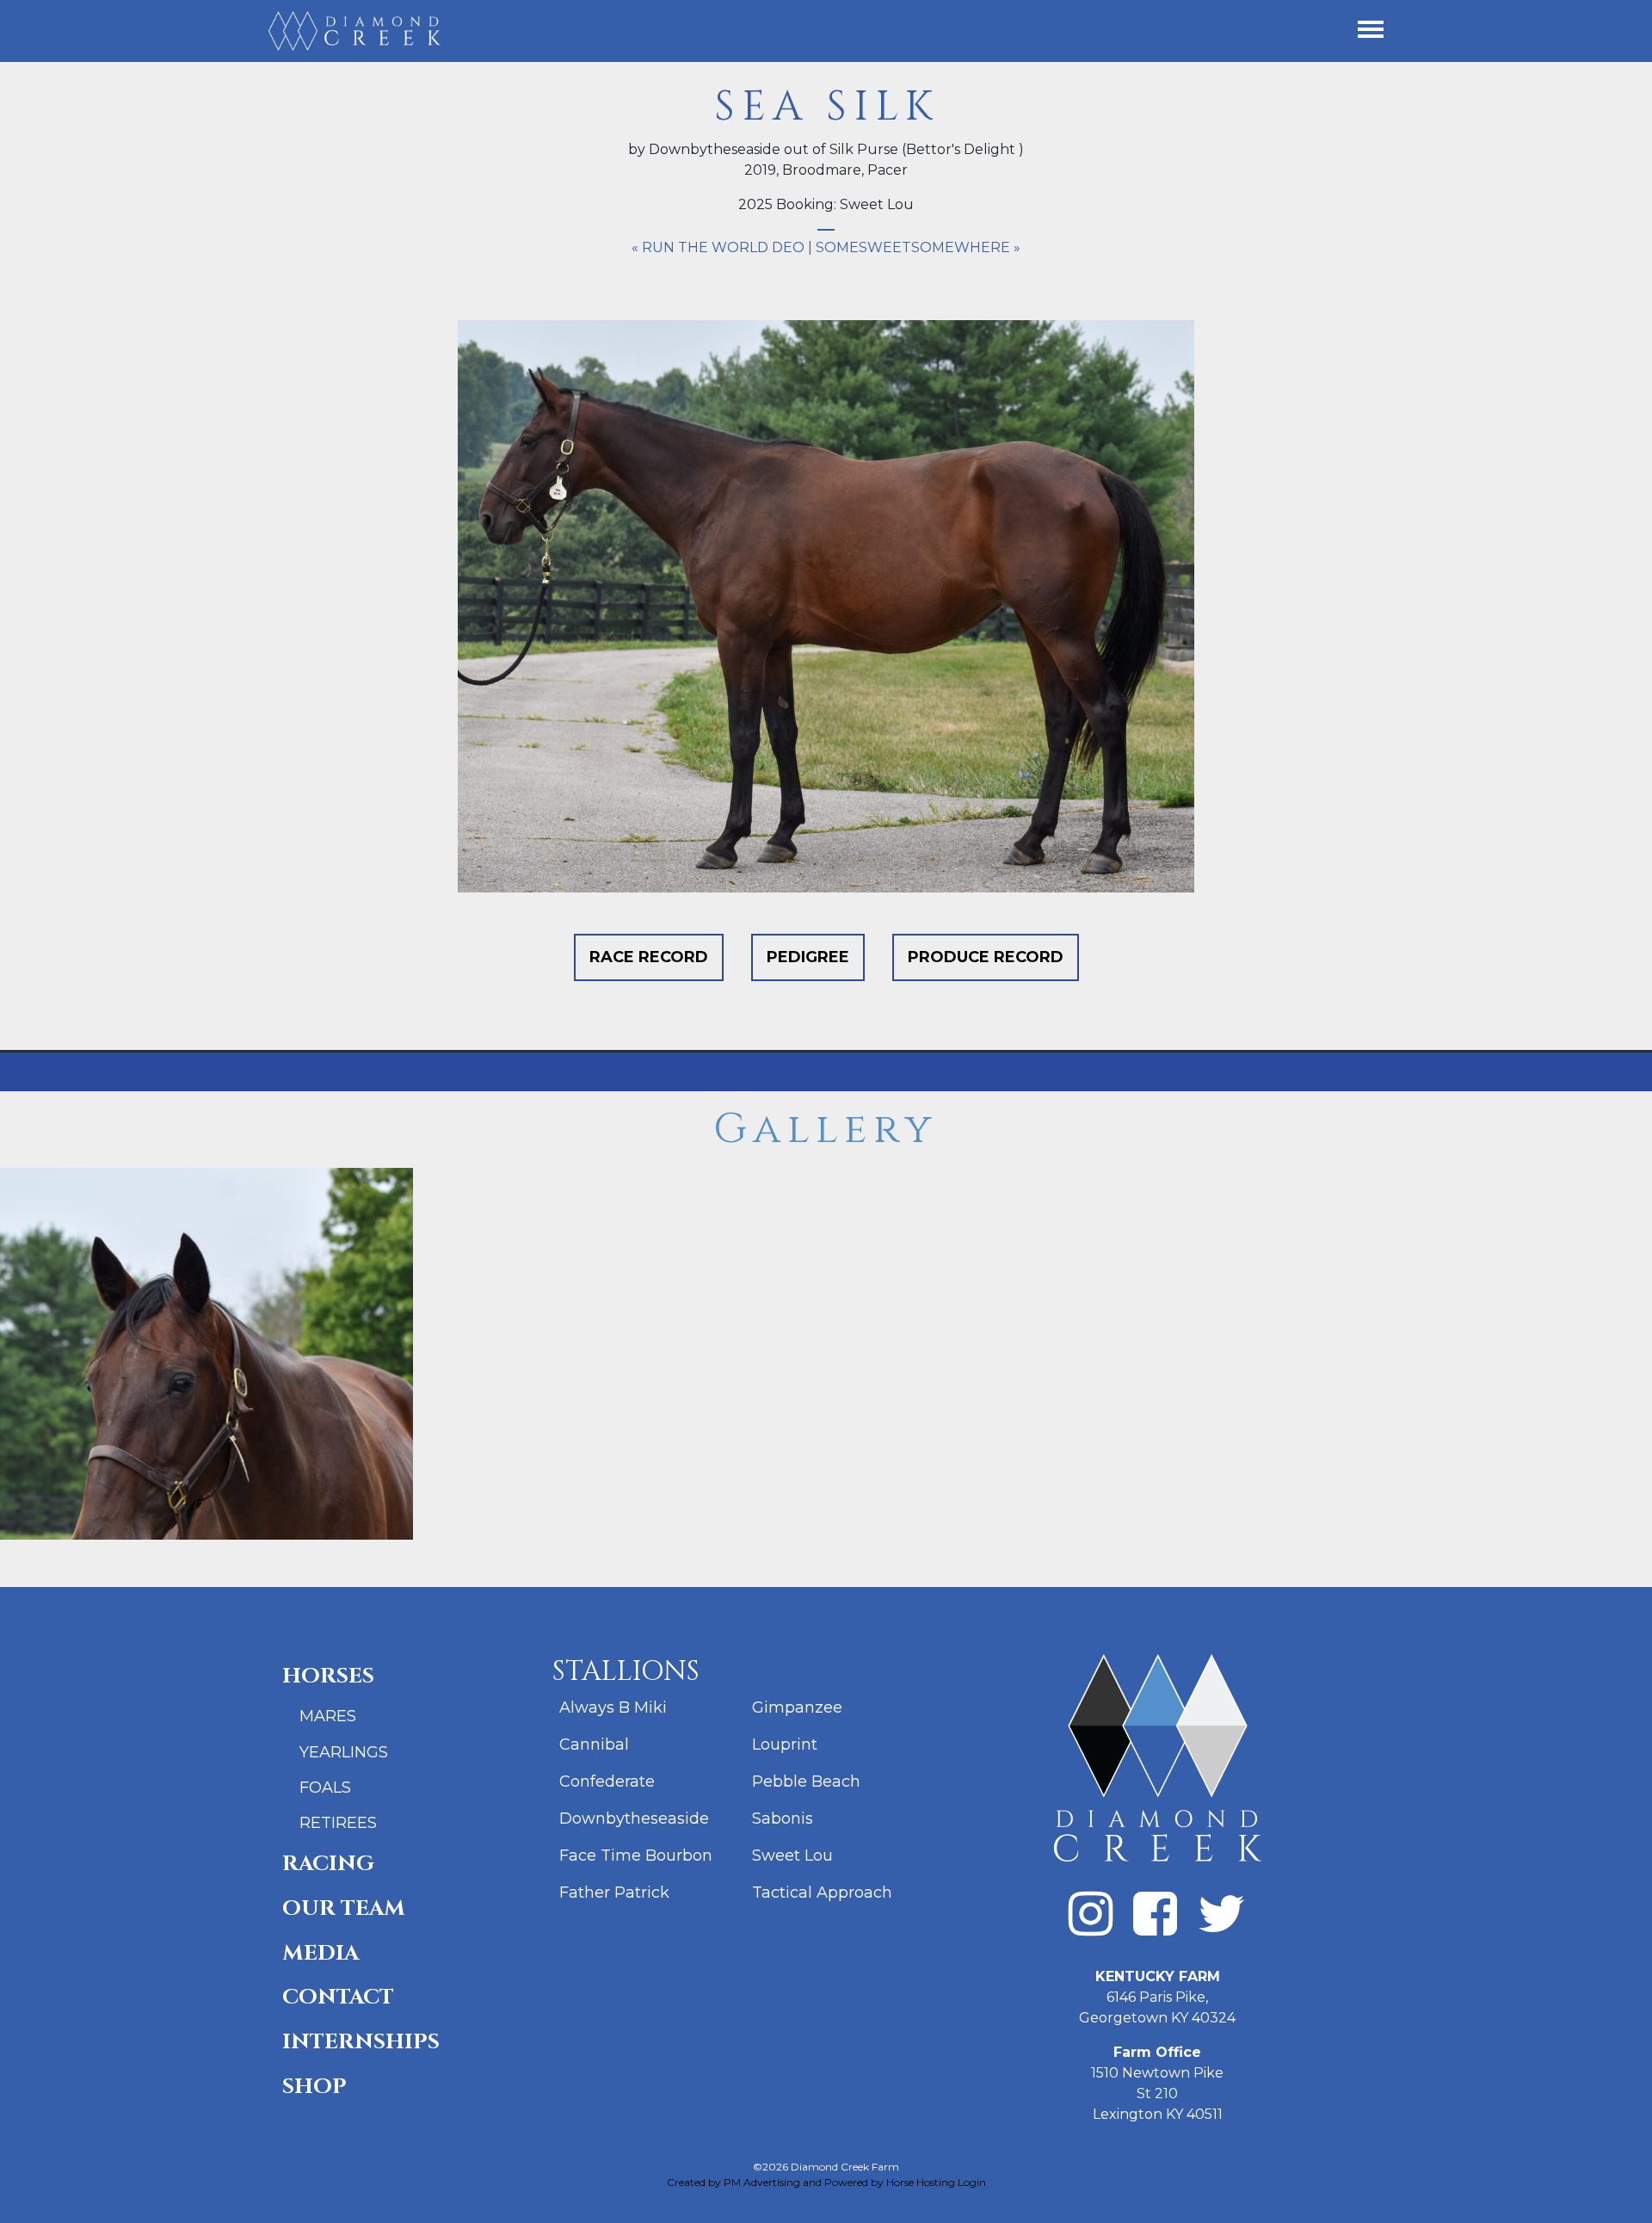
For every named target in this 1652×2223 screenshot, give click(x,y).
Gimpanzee (797, 1707)
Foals (325, 1788)
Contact (338, 1997)
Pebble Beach (806, 1781)
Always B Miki (613, 1707)
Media (321, 1953)
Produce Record (986, 957)
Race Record (649, 957)
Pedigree (808, 957)
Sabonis (783, 1819)
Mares (328, 1716)
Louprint (785, 1744)
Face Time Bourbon (636, 1856)
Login (972, 2182)
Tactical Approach (822, 1893)
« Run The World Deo (718, 247)
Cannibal (594, 1744)
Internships (361, 2042)
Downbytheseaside (634, 1819)
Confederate (607, 1781)
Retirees (338, 1823)
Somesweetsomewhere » (918, 247)
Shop (314, 2087)
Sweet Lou (792, 1856)
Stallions (626, 1672)
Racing (328, 1864)
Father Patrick (614, 1893)
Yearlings (344, 1752)
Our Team (344, 1908)
